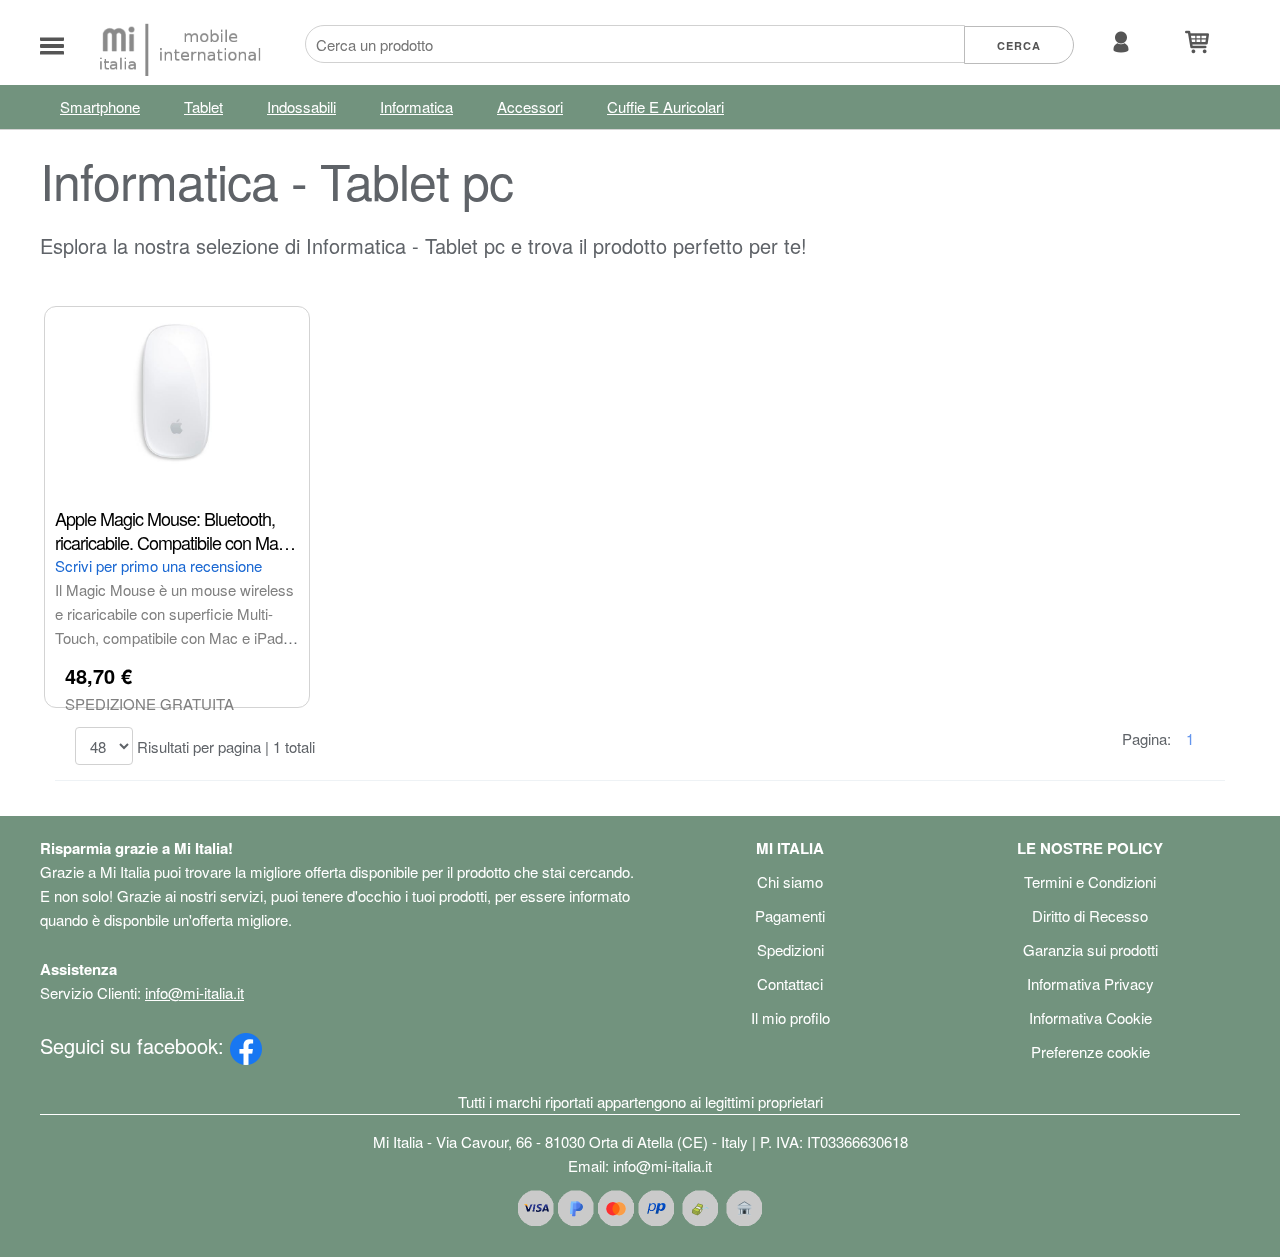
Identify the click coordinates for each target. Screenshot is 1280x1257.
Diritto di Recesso (1090, 915)
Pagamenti (790, 915)
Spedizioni (790, 949)
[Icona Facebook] (246, 1045)
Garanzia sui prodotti (1090, 949)
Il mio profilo (790, 1017)
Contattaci (790, 983)
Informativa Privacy (1090, 983)
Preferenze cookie (1090, 1051)
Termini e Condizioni (1090, 881)
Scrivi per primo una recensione (158, 565)
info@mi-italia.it (194, 992)
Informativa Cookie (1090, 1017)
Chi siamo (790, 881)
